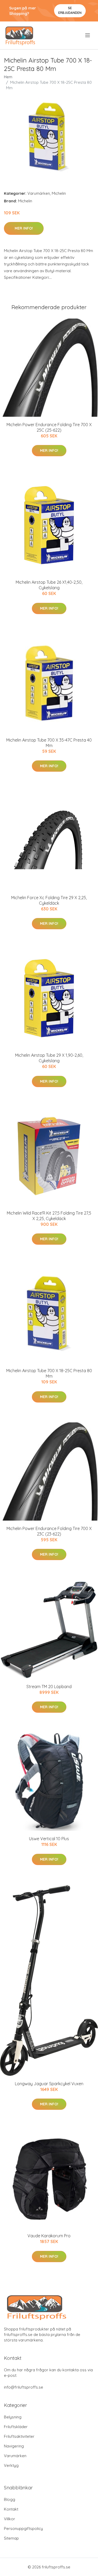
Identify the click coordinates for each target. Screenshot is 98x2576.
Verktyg (11, 2465)
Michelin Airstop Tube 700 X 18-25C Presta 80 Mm (49, 1373)
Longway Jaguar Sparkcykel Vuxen (49, 2084)
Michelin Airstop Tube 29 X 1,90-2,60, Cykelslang (49, 1058)
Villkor (10, 2519)
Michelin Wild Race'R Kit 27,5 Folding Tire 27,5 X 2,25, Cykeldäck (49, 1216)
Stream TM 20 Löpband (49, 1687)
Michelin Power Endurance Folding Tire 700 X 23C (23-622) (49, 1531)
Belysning (13, 2417)
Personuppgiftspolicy (23, 2528)
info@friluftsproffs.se (24, 2387)
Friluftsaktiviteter (19, 2436)
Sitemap (11, 2538)
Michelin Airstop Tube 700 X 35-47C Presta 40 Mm (49, 743)
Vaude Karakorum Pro (49, 2236)
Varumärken (39, 193)
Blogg (10, 2499)
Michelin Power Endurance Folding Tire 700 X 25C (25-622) (49, 427)
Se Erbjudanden (70, 10)
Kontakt (11, 2509)
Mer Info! (24, 228)
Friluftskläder (16, 2427)
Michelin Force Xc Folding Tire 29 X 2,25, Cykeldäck (49, 900)
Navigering (14, 2446)
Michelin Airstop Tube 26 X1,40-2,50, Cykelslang (49, 585)
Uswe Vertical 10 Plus (49, 1839)
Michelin (59, 193)
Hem (8, 77)
